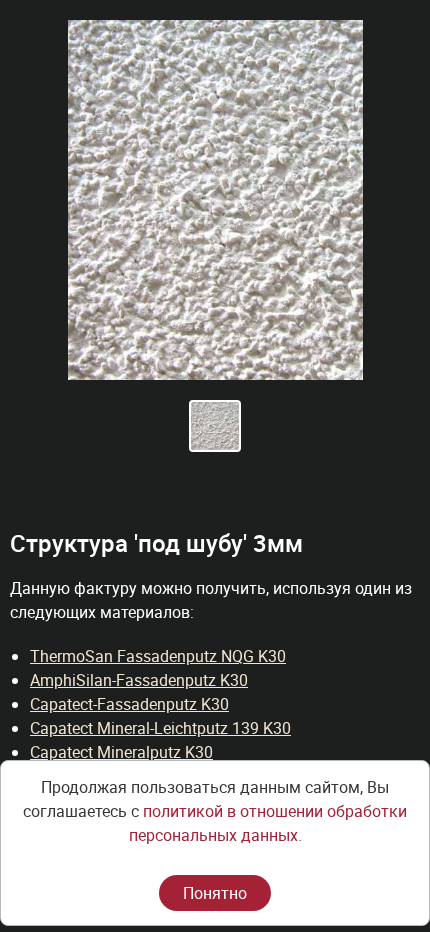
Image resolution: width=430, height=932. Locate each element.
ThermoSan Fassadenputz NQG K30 (158, 656)
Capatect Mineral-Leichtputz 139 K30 (160, 728)
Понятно (215, 893)
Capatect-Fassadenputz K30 (129, 704)
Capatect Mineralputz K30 (121, 752)
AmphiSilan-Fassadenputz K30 (139, 680)
